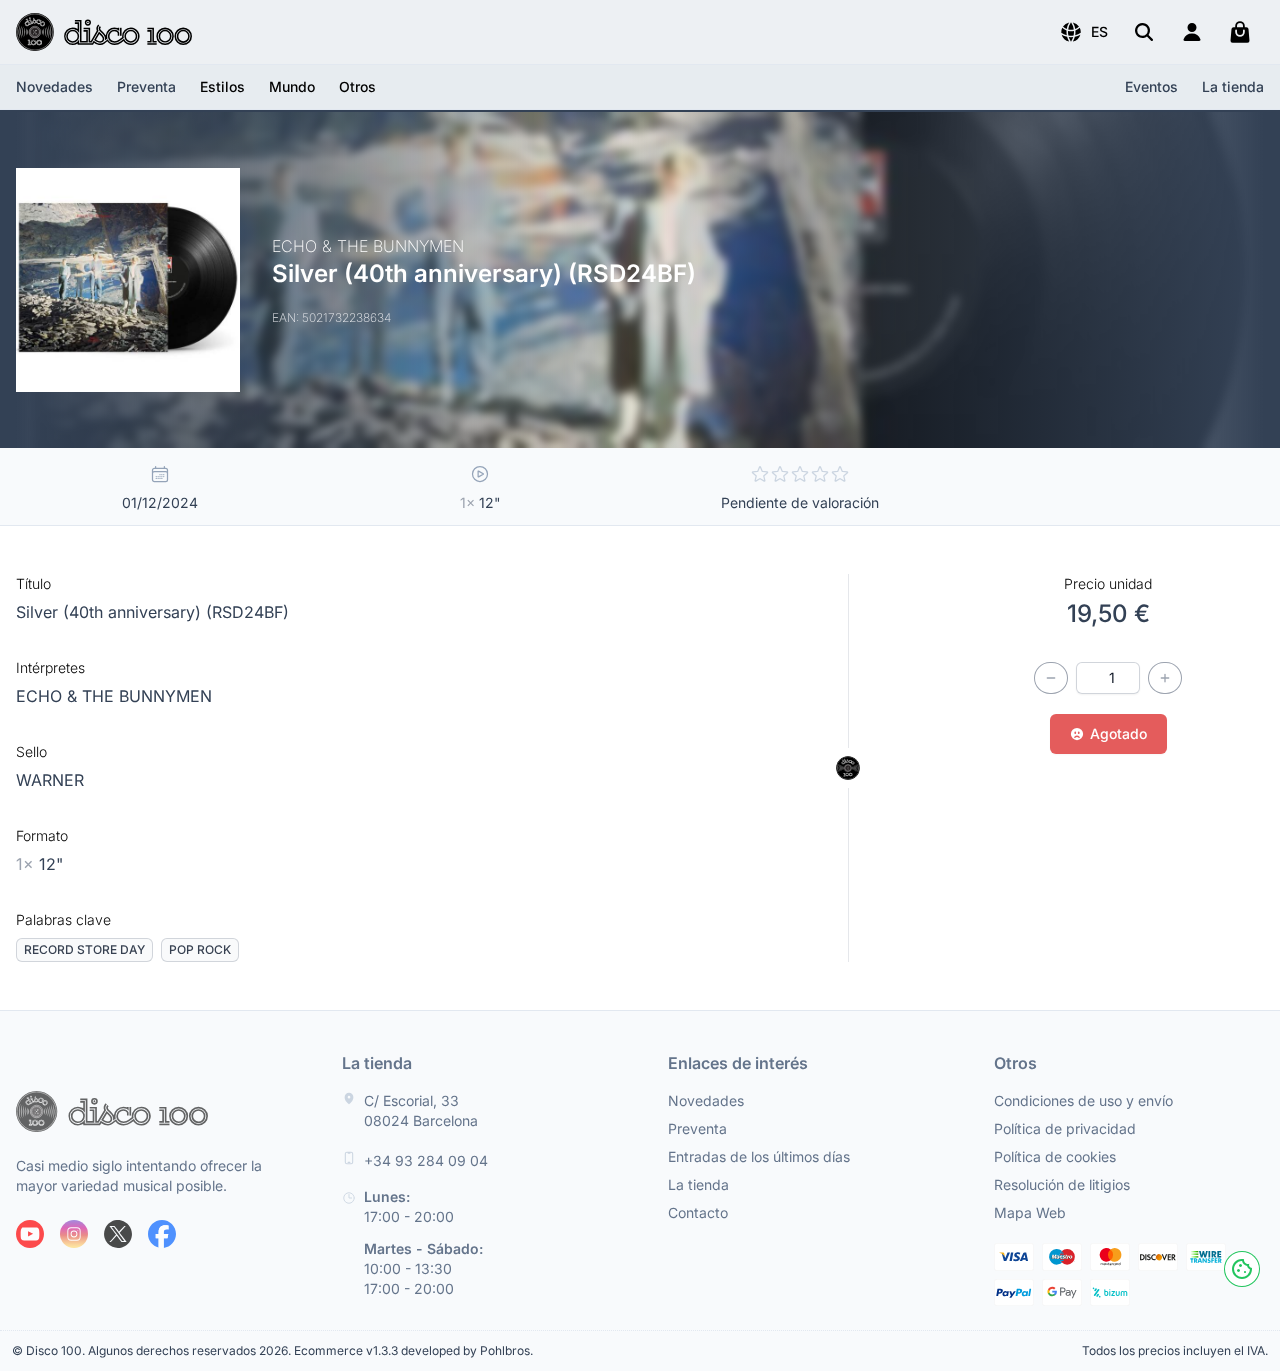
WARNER (50, 780)
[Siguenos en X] (118, 1234)
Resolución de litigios (1062, 1184)
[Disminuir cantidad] (1051, 678)
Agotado (1118, 733)
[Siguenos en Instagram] (74, 1234)
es (1099, 31)
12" (39, 864)
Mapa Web (1030, 1212)
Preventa (146, 86)
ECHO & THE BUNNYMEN (114, 696)
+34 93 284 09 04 (426, 1160)
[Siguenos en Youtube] (30, 1234)
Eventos (1151, 86)
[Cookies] (1242, 1269)
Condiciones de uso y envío (1083, 1100)
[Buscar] (1144, 32)
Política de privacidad (1065, 1128)
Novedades (54, 86)
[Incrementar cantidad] (1165, 678)
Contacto (698, 1212)
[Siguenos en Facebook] (162, 1234)
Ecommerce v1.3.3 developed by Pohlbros (412, 1350)
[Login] (1192, 32)
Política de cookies (1055, 1156)
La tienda (1233, 86)
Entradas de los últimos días (759, 1156)
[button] (1083, 32)
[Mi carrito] (1240, 32)
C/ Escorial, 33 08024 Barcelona (421, 1110)
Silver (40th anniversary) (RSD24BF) (152, 612)
